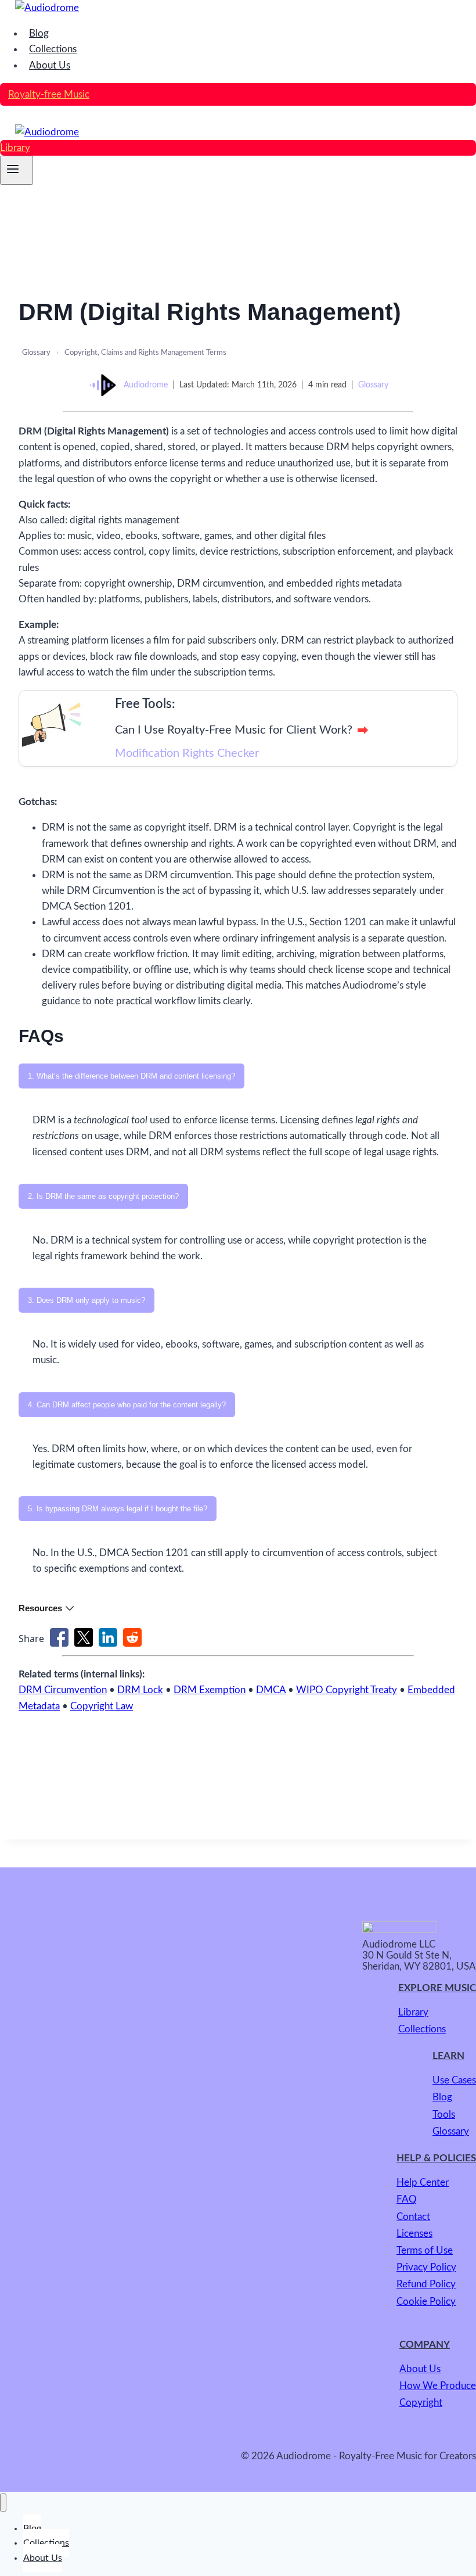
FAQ (407, 2199)
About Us (50, 65)
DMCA (271, 1690)
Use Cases (454, 2080)
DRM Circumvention (63, 1690)
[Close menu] (3, 2502)
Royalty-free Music (49, 94)
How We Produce (438, 2386)
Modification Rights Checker (187, 753)
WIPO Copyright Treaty (347, 1690)
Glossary (36, 353)
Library (15, 148)
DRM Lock (140, 1690)
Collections (53, 49)
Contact (413, 2217)
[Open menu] (17, 170)
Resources (40, 1608)
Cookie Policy (426, 2302)
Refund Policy (426, 2284)
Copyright (421, 2403)
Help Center (423, 2182)
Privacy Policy (426, 2267)
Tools (444, 2115)
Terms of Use (425, 2250)
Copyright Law (102, 1706)
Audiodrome (146, 385)
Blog (39, 33)
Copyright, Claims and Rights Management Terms (145, 353)
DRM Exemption (210, 1690)
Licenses (414, 2234)
